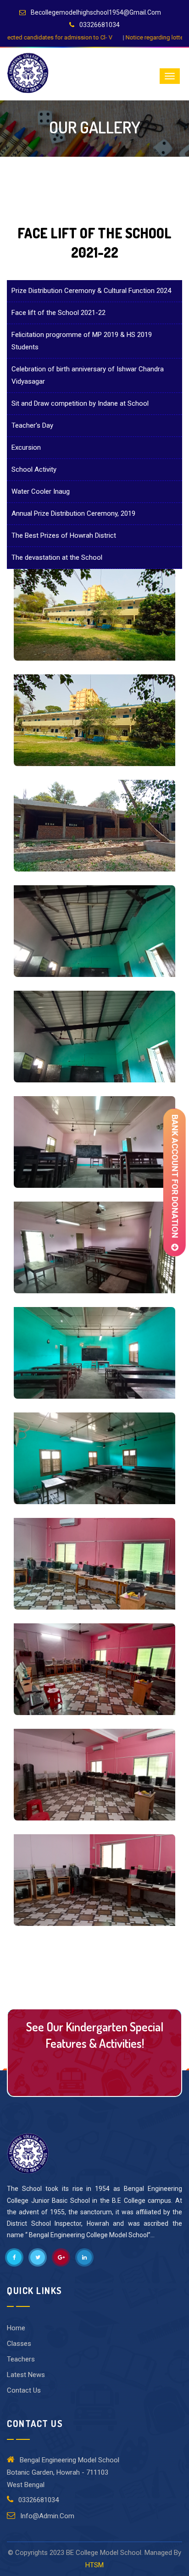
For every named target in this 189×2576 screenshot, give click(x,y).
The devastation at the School (57, 557)
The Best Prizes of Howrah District (64, 535)
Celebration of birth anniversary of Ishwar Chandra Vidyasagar (88, 375)
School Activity (34, 469)
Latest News (26, 2375)
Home (16, 2328)
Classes (19, 2344)
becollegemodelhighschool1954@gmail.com (96, 12)
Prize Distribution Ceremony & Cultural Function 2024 (91, 291)
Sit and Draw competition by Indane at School (80, 403)
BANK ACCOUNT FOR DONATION (175, 1179)
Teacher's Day (32, 425)
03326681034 (100, 25)
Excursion (26, 447)
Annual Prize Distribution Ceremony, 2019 (73, 513)
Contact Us (94, 2072)
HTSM (94, 2565)
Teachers (21, 2359)
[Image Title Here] (94, 615)
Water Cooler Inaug (41, 491)
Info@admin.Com (46, 2516)
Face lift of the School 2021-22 (58, 313)
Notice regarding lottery (61, 37)
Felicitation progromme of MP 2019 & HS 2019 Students (82, 341)
